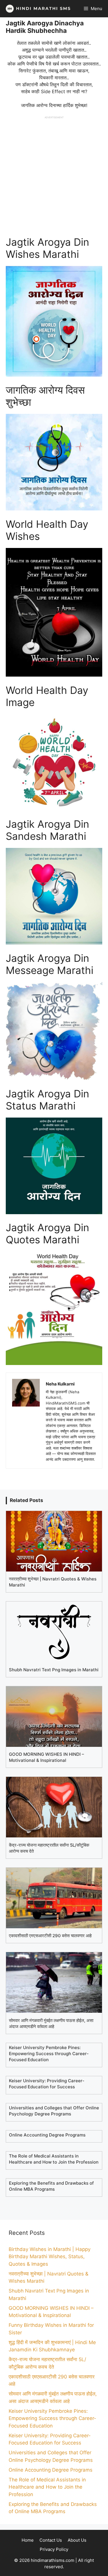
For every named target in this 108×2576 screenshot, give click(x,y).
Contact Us (51, 2540)
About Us (77, 2540)
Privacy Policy (54, 2549)
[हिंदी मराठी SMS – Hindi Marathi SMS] (37, 9)
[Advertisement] (54, 173)
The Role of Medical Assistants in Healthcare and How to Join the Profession (47, 2487)
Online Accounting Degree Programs (51, 2470)
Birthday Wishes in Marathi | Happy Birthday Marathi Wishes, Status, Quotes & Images (50, 2257)
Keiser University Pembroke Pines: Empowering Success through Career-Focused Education (52, 2418)
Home (28, 2540)
